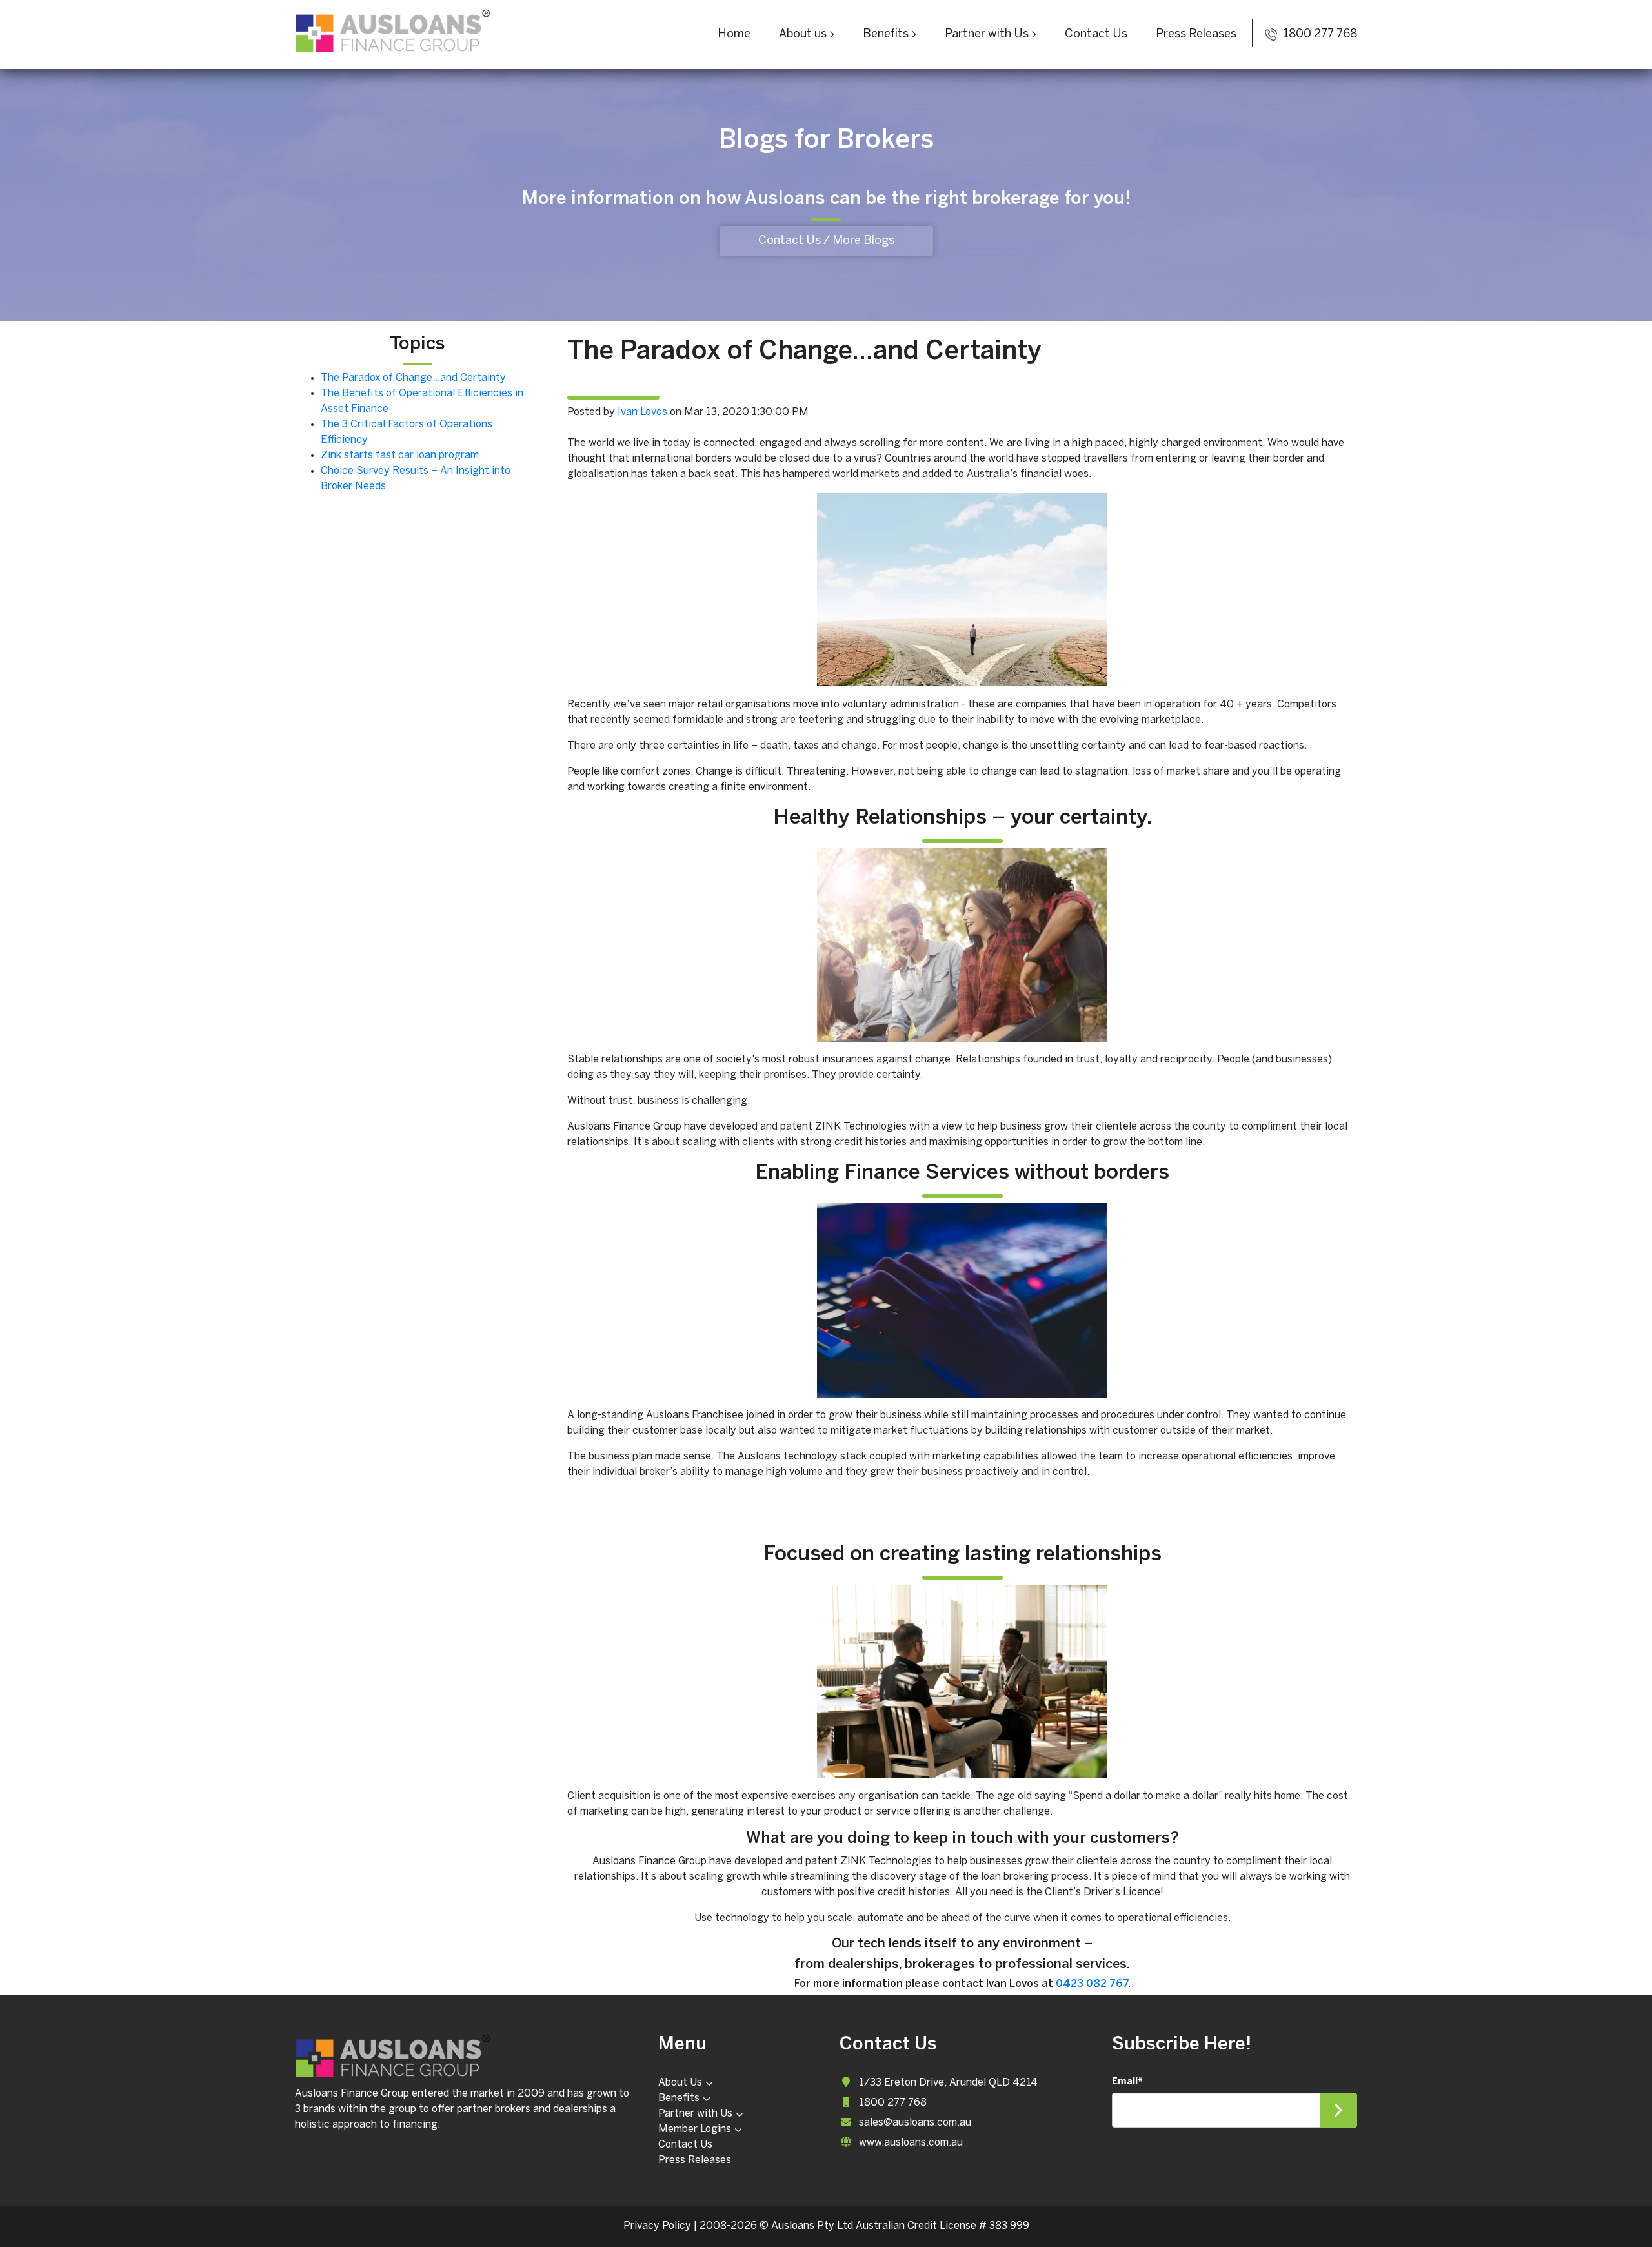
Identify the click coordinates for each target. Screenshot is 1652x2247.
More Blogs (863, 241)
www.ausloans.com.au (911, 2143)
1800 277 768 (1319, 35)
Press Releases (1196, 35)
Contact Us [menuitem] (685, 2145)
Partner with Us (987, 35)
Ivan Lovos (642, 412)
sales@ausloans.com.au (915, 2123)
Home (734, 35)
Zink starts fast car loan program (400, 455)
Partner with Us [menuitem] (695, 2114)
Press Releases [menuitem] (695, 2160)
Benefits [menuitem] (679, 2098)
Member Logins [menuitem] (695, 2129)
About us (803, 35)
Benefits (886, 35)
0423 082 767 (1092, 1984)
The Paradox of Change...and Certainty (413, 378)
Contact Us (1096, 35)
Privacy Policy (657, 2226)
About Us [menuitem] (680, 2083)
